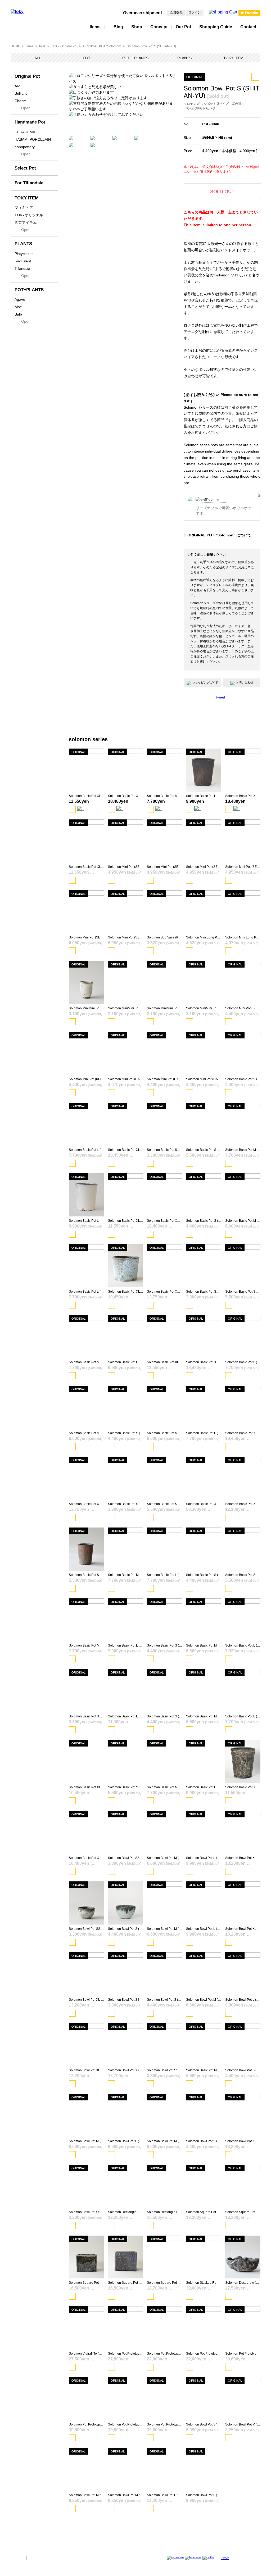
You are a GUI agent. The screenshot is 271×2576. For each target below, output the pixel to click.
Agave (20, 299)
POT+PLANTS (29, 290)
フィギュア (24, 208)
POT (42, 46)
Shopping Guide (216, 27)
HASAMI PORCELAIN (33, 139)
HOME (15, 46)
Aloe (18, 307)
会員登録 (176, 12)
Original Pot (27, 76)
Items (95, 27)
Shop (137, 27)
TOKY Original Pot (64, 46)
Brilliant (21, 93)
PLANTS (184, 58)
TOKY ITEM (233, 58)
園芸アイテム (26, 222)
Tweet (220, 697)
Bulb (18, 314)
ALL (38, 58)
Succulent (23, 261)
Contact (248, 27)
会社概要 (16, 2557)
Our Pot (183, 27)
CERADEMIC (26, 132)
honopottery (25, 147)
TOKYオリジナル (29, 215)
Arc (17, 86)
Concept (159, 27)
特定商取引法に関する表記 (79, 2557)
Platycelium (24, 254)
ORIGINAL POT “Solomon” (102, 46)
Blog (118, 27)
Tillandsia (22, 268)
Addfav (255, 77)
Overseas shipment (143, 13)
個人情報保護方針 (42, 2557)
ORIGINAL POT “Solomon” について (219, 535)
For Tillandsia (29, 183)
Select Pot (25, 168)
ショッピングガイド (205, 682)
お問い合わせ (245, 682)
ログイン (195, 12)
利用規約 (111, 2557)
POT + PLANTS (135, 58)
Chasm (21, 101)
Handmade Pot (30, 122)
